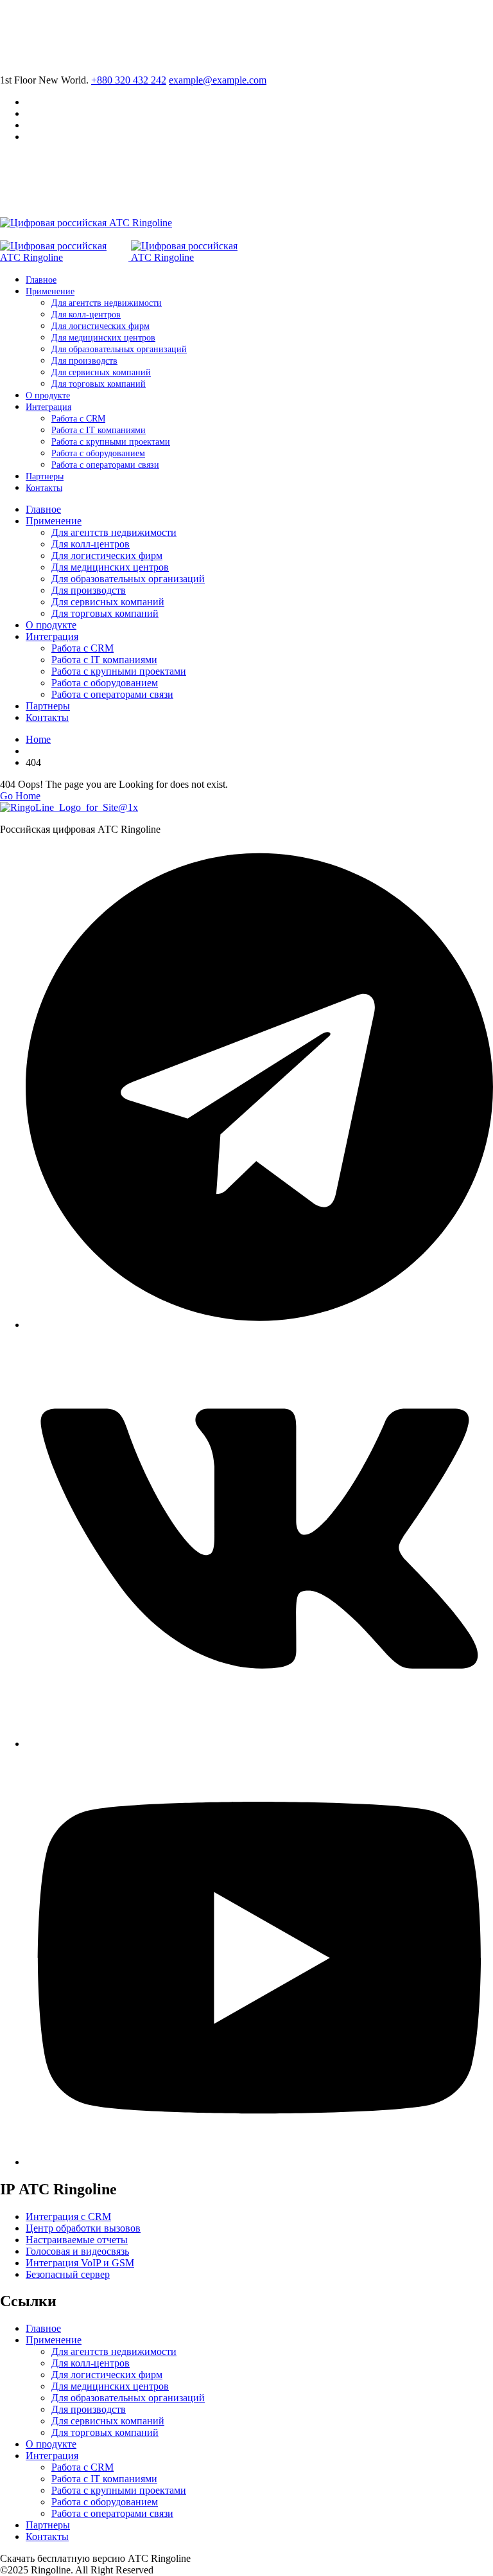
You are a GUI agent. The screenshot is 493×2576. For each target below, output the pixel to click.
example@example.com (218, 80)
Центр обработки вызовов (83, 2228)
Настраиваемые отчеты (77, 2240)
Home (38, 739)
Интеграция (48, 407)
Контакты (44, 488)
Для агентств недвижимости (107, 303)
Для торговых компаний (99, 384)
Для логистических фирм (100, 326)
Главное (41, 280)
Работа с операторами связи (105, 465)
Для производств (84, 361)
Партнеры (45, 476)
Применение (50, 291)
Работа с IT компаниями (99, 430)
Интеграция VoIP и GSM (80, 2263)
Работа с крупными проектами (111, 442)
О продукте (48, 395)
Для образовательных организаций (119, 349)
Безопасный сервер (68, 2274)
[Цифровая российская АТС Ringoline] (86, 223)
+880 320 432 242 (129, 80)
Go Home (20, 796)
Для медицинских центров (103, 338)
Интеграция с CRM (68, 2216)
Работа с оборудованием (98, 453)
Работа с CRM (78, 419)
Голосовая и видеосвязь (77, 2251)
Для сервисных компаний (101, 372)
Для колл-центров (86, 315)
